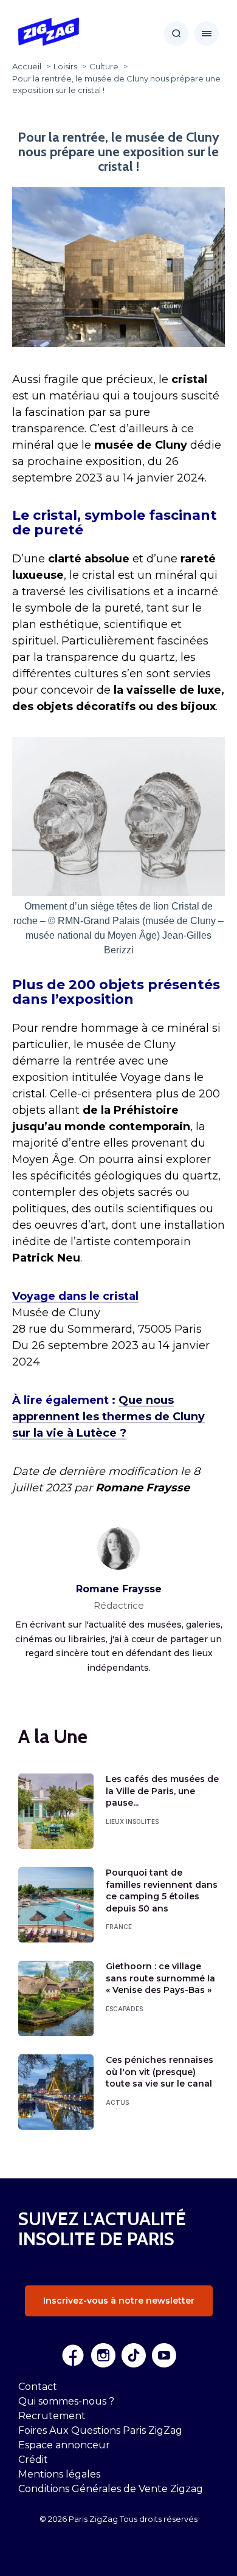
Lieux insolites (132, 1822)
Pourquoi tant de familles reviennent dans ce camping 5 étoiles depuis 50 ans (162, 1891)
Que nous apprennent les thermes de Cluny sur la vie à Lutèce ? (108, 1417)
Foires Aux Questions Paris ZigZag (100, 2430)
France (119, 1927)
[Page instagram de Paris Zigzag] (103, 2355)
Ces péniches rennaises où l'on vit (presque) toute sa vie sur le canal (160, 2072)
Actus (117, 2102)
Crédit (33, 2460)
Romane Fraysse (119, 1589)
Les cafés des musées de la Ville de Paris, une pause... (162, 1791)
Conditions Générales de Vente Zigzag (111, 2489)
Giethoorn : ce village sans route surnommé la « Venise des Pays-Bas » (160, 1978)
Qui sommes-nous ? (66, 2401)
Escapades (124, 2009)
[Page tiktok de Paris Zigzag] (134, 2355)
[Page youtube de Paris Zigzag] (164, 2355)
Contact (38, 2387)
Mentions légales (59, 2474)
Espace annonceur (64, 2445)
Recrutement (52, 2416)
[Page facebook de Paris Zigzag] (73, 2355)
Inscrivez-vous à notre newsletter (119, 2301)
